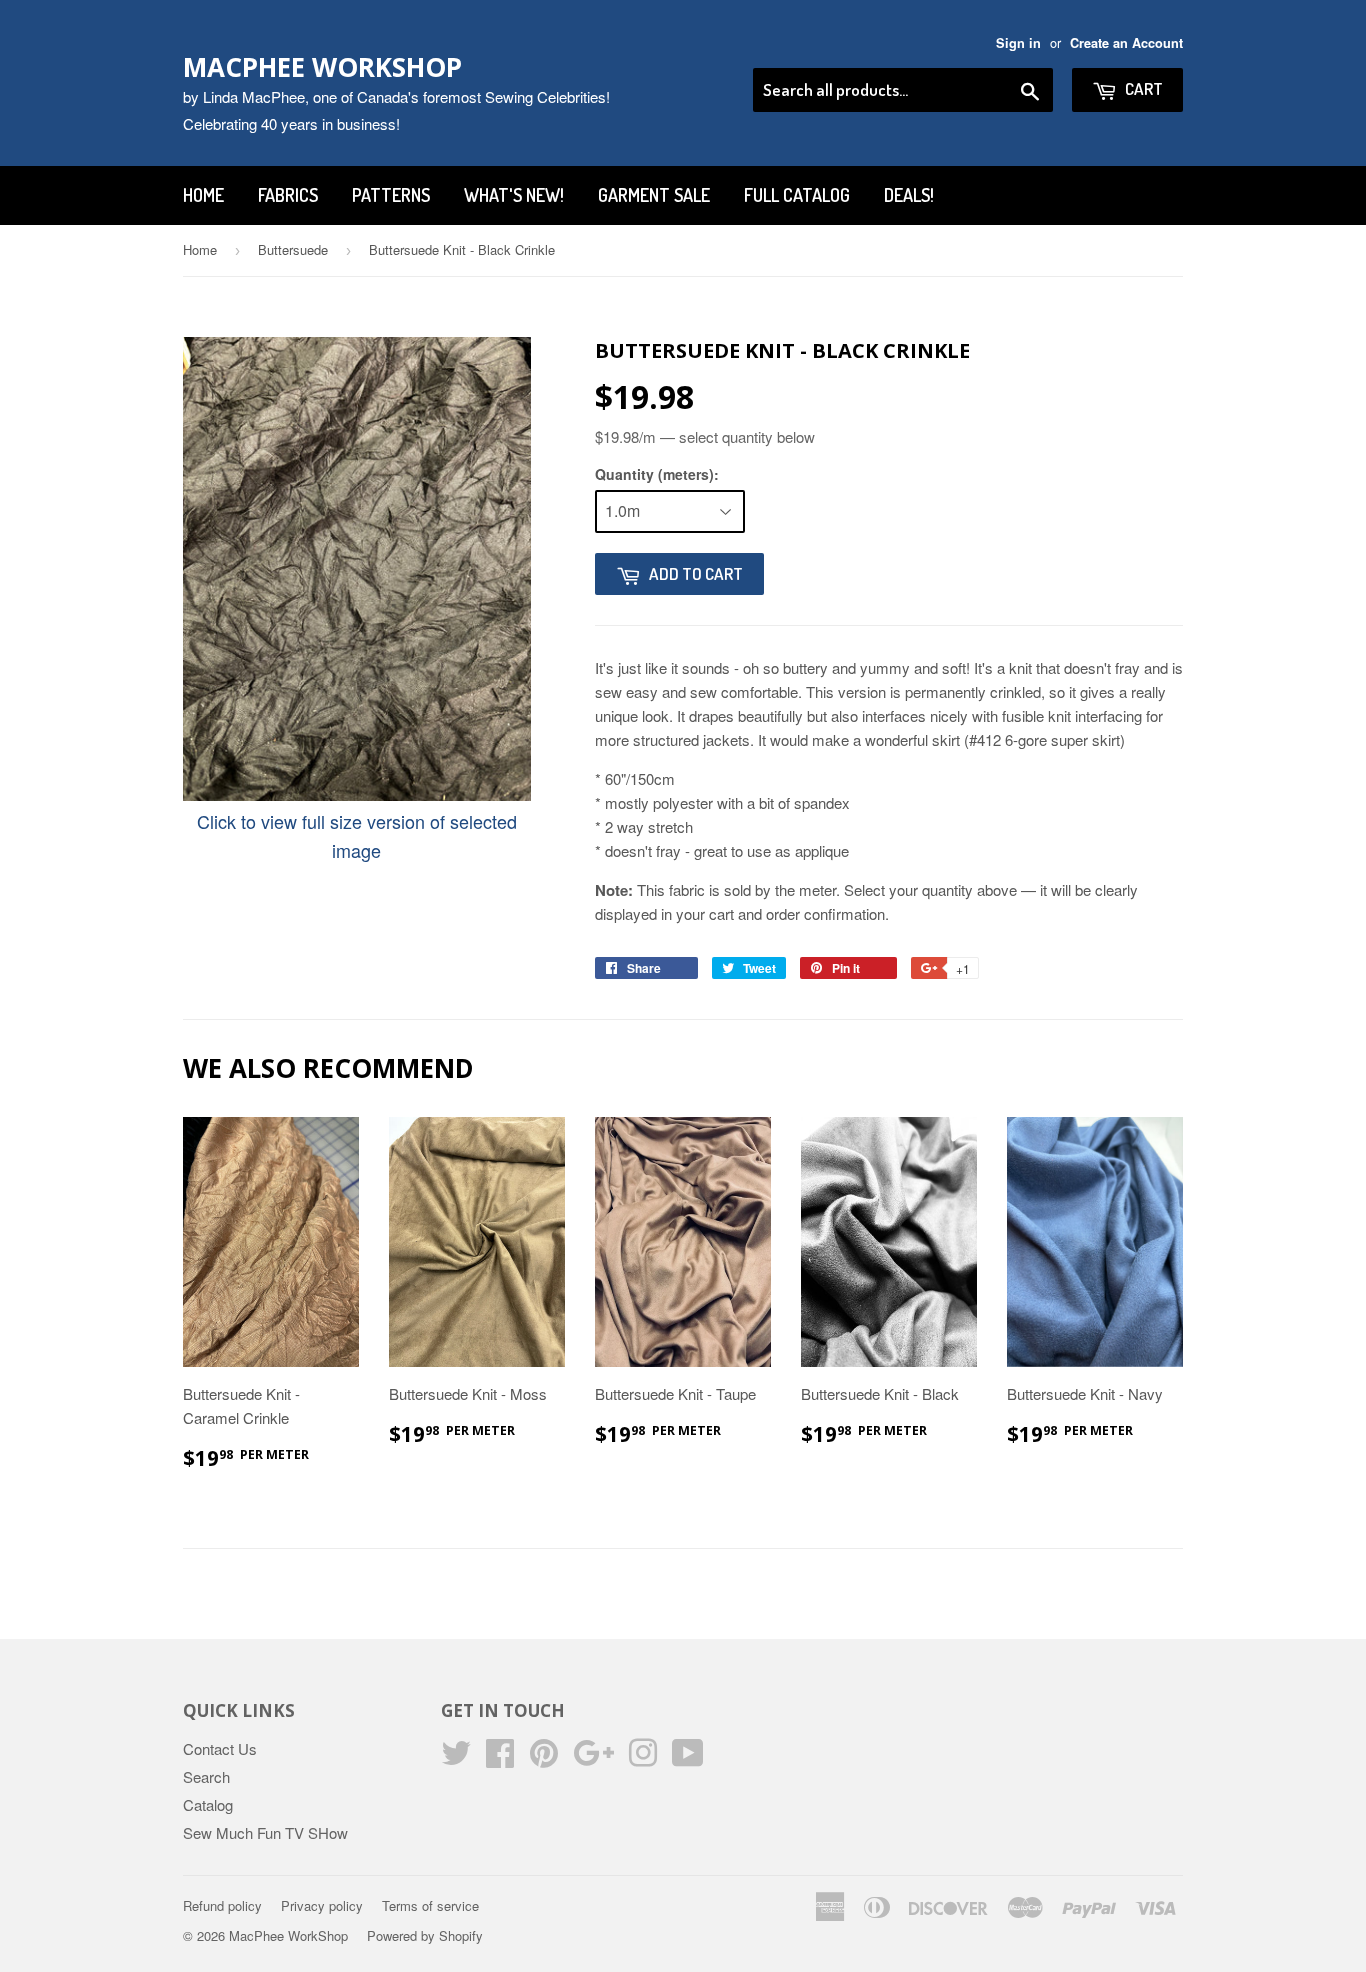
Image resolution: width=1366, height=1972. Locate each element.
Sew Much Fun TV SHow (265, 1832)
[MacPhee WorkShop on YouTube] (688, 1758)
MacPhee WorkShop (322, 67)
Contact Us (220, 1748)
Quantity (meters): (657, 474)
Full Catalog (797, 195)
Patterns (391, 195)
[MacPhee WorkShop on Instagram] (643, 1758)
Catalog (208, 1804)
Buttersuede (293, 249)
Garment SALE (654, 195)
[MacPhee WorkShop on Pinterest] (544, 1758)
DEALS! (909, 195)
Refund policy (222, 1905)
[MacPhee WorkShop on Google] (593, 1758)
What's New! (514, 195)
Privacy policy (322, 1905)
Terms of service (430, 1905)
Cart (1142, 88)
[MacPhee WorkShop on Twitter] (456, 1758)
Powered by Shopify (425, 1935)
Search (206, 1776)
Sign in (1018, 43)
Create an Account (1126, 43)
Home (203, 195)
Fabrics (288, 195)
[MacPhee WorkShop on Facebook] (500, 1758)
